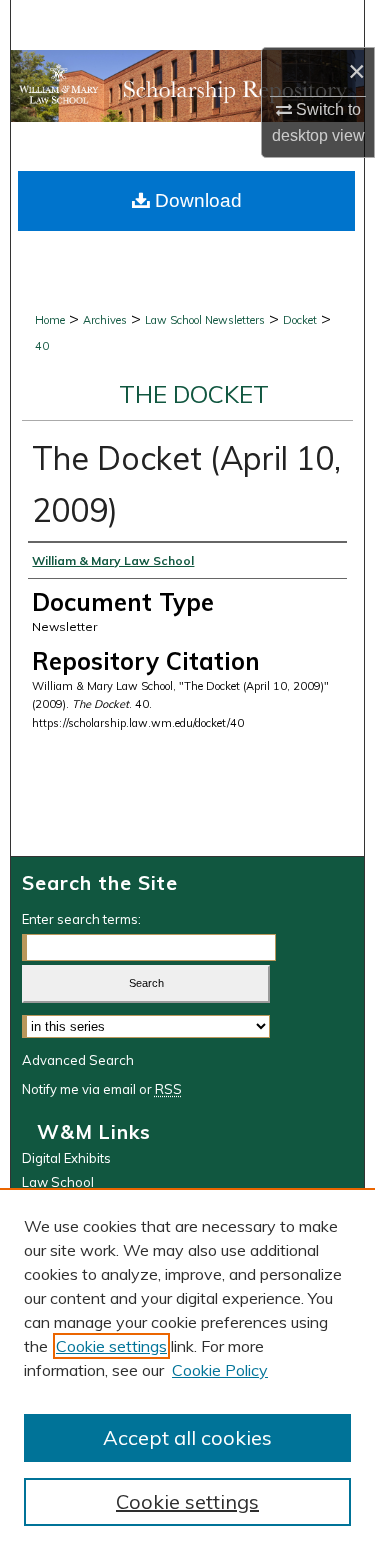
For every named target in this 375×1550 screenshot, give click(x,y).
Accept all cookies (187, 1437)
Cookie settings (111, 1346)
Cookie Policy (220, 1370)
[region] (187, 1369)
